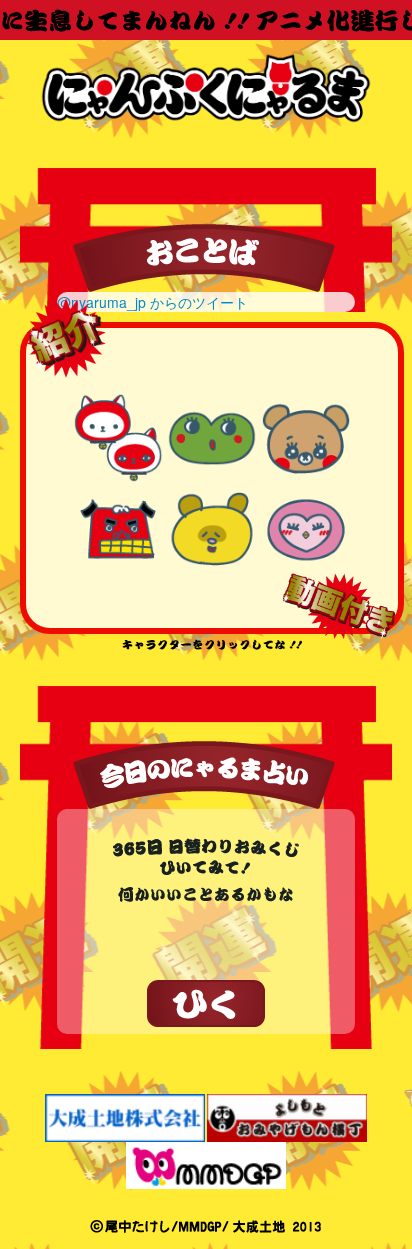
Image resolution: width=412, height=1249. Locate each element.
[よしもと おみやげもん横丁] (287, 1118)
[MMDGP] (206, 1165)
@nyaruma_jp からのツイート (152, 302)
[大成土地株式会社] (125, 1118)
